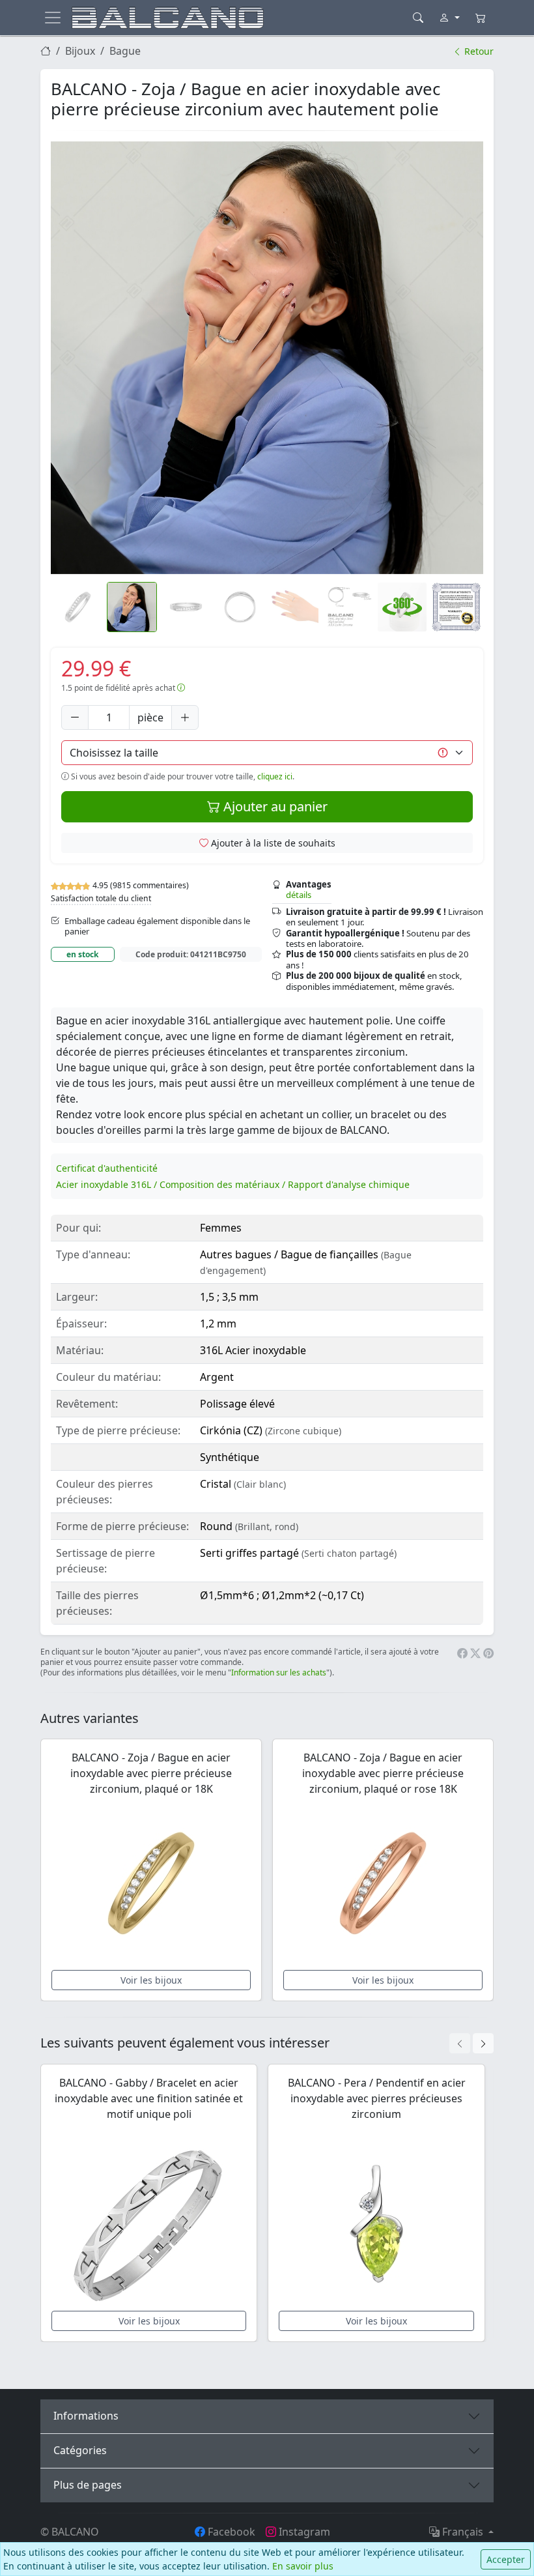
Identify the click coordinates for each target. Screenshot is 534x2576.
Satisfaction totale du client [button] (101, 898)
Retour (478, 51)
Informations (86, 2416)
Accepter (506, 2559)
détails (299, 895)
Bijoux (80, 51)
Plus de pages (88, 2485)
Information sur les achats (279, 1672)
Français (463, 2532)
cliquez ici (275, 776)
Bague (125, 51)
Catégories (80, 2450)
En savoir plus (303, 2566)
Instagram (303, 2532)
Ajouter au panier (274, 806)
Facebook (230, 2532)
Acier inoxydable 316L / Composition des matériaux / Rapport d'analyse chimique (233, 1184)
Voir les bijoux (151, 1980)
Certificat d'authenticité (107, 1168)
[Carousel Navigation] (471, 2043)
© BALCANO (70, 2532)
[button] (267, 358)
